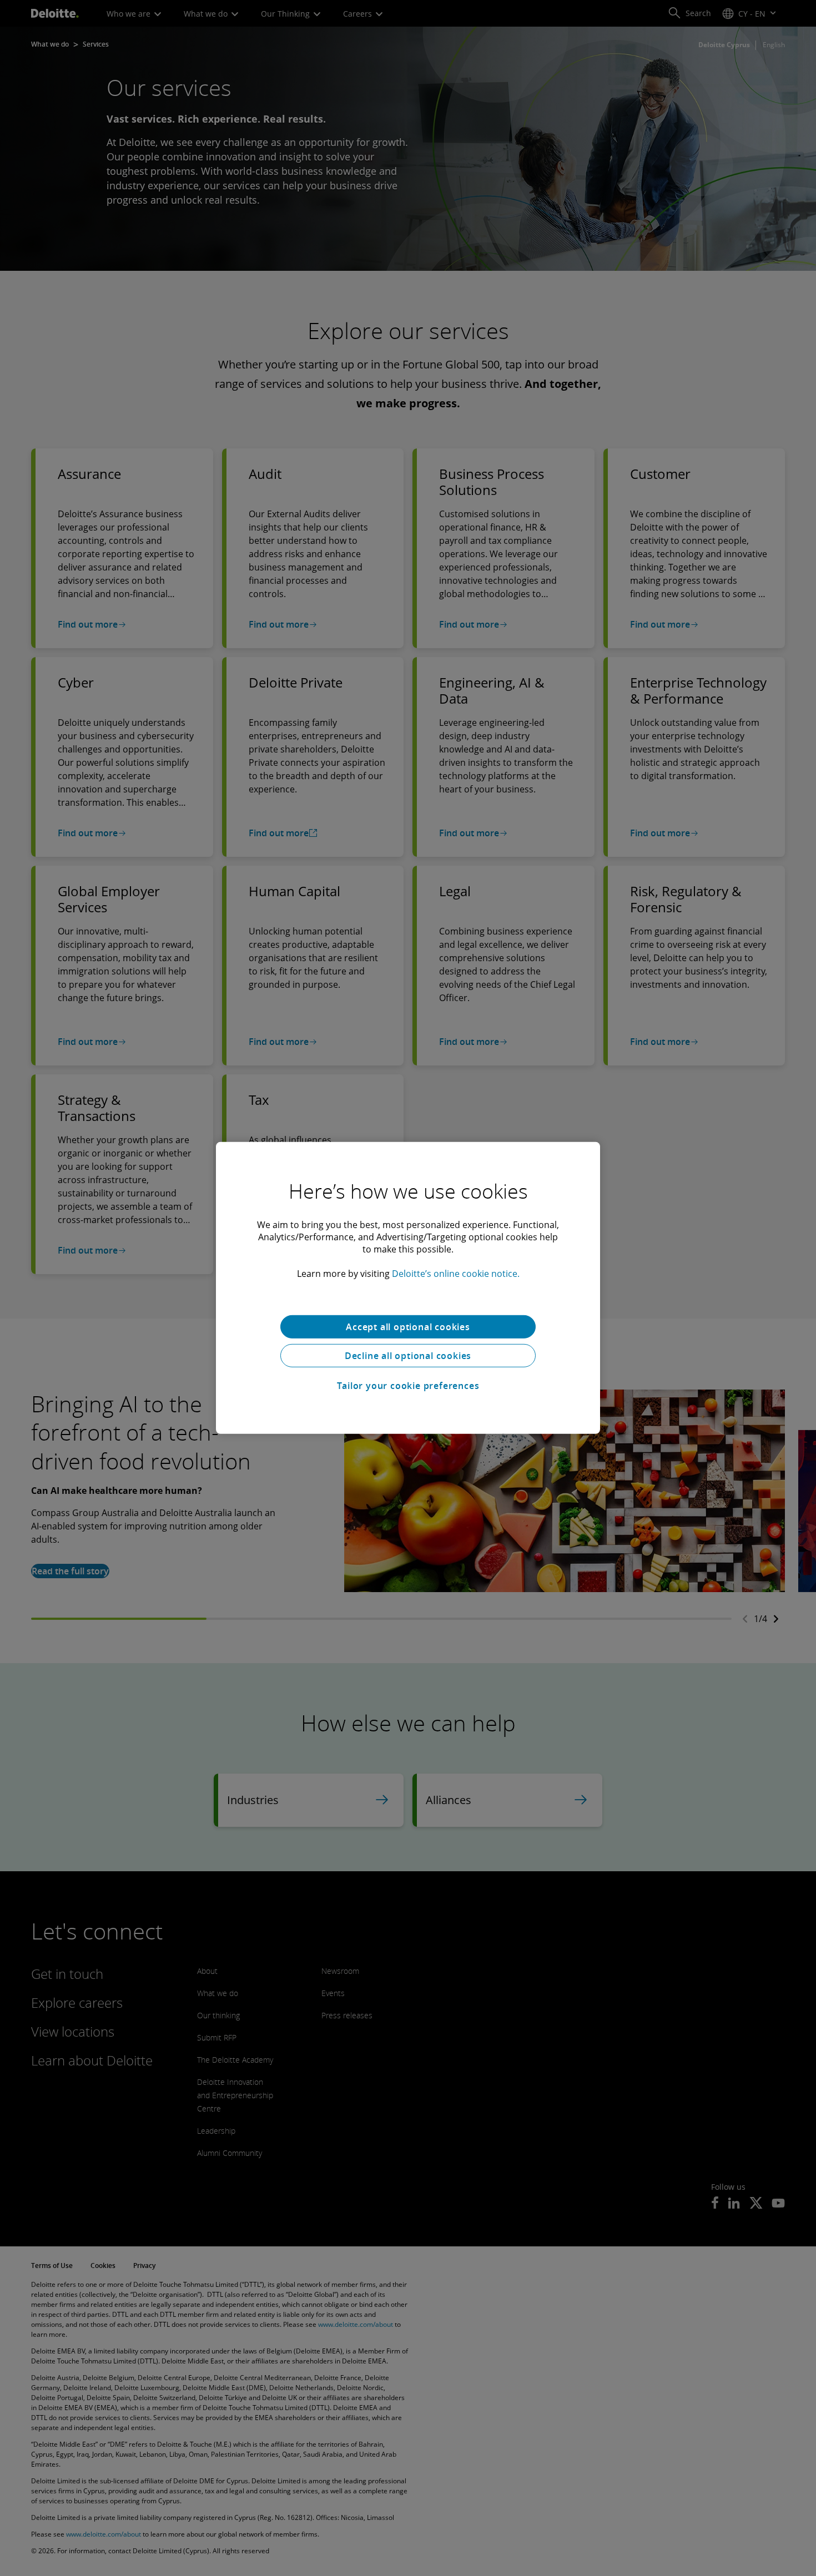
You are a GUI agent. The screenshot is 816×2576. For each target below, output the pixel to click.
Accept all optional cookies (408, 1327)
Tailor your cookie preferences (408, 1386)
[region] (408, 1288)
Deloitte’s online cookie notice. (456, 1274)
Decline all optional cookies (408, 1356)
